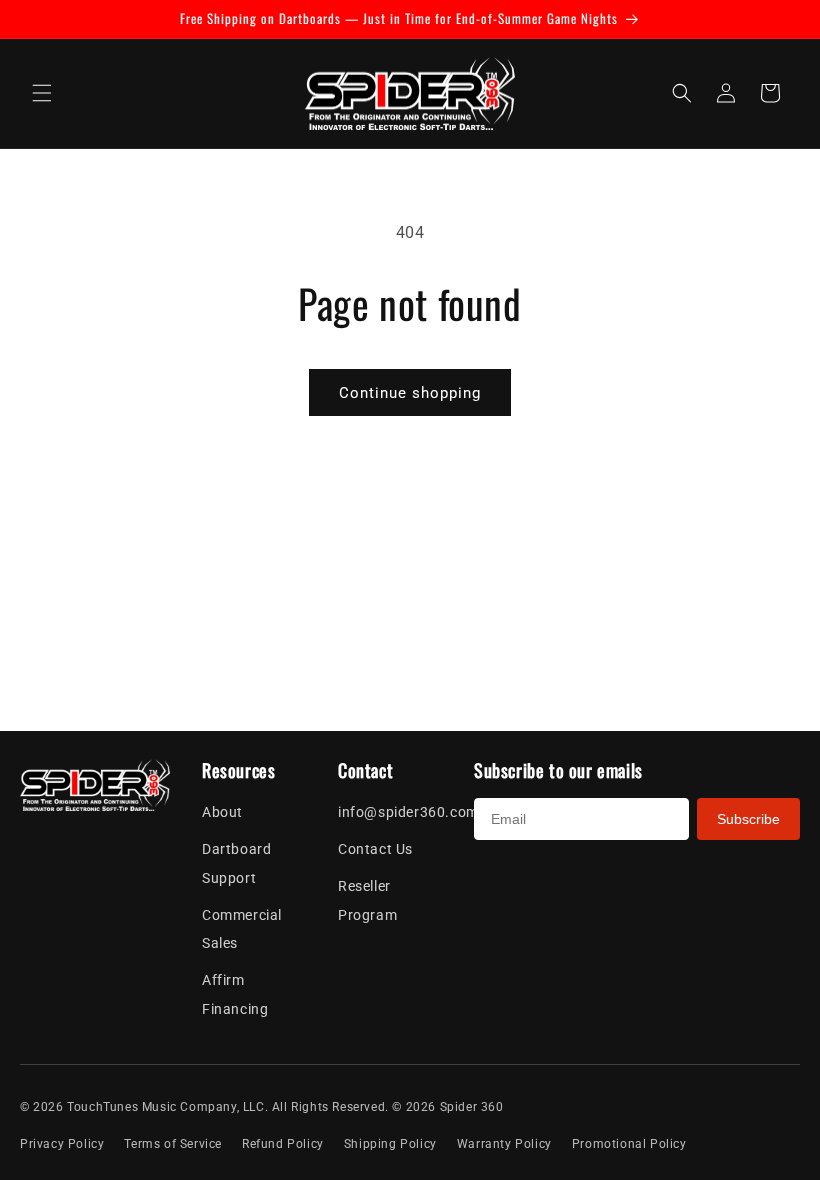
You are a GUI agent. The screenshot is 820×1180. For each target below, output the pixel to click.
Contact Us (375, 849)
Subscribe (748, 819)
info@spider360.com (408, 812)
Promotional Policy (629, 1144)
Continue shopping (410, 393)
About (222, 812)
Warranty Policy (504, 1144)
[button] (42, 93)
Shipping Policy (390, 1144)
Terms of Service (173, 1144)
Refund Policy (283, 1144)
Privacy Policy (62, 1144)
